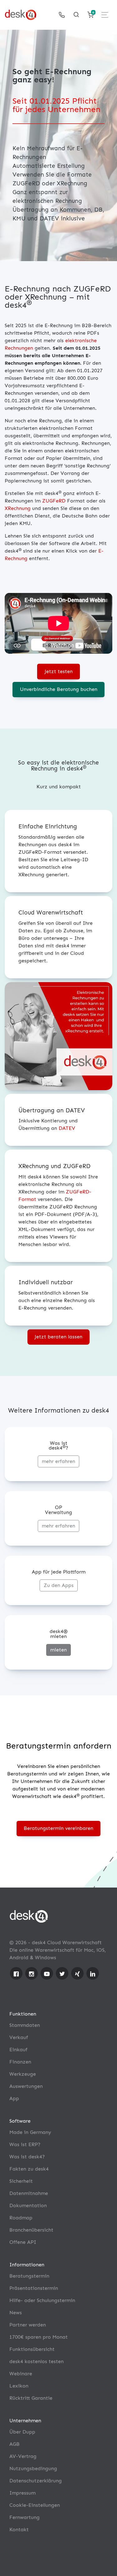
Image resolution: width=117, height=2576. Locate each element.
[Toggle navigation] (105, 15)
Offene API (23, 2242)
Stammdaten (25, 2025)
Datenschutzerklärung (36, 2481)
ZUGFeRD (54, 501)
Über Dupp (22, 2432)
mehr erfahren (58, 1461)
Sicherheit (21, 2181)
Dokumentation (28, 2205)
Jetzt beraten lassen (58, 1337)
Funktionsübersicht (32, 2349)
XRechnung (18, 508)
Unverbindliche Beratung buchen (59, 689)
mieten (58, 1650)
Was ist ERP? (25, 2144)
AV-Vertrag (23, 2456)
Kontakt (19, 2530)
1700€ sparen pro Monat (39, 2337)
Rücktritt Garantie (31, 2398)
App (14, 2098)
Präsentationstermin (34, 2288)
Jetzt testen (59, 671)
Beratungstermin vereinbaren (58, 1828)
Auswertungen (26, 2086)
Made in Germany (30, 2132)
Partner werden (28, 2325)
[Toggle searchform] (76, 15)
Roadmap (21, 2218)
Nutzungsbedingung (33, 2468)
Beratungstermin (29, 2276)
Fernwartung (24, 2517)
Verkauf (19, 2037)
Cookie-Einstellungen (35, 2505)
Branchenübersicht (31, 2230)
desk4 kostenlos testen (37, 2361)
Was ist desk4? (27, 2157)
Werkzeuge (23, 2074)
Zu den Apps (59, 1585)
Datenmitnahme (29, 2193)
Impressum (22, 2493)
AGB (15, 2444)
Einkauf (18, 2050)
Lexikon (19, 2386)
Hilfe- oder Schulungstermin (42, 2300)
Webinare (21, 2374)
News (16, 2313)
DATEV (67, 1128)
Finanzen (20, 2062)
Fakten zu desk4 (29, 2169)
